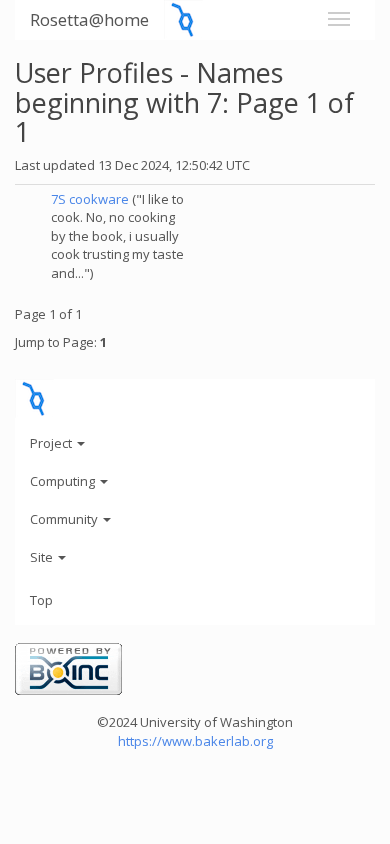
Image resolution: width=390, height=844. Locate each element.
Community (65, 519)
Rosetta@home (89, 19)
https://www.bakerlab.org (195, 741)
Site (43, 557)
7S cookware (90, 199)
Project (52, 443)
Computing (64, 481)
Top (41, 600)
